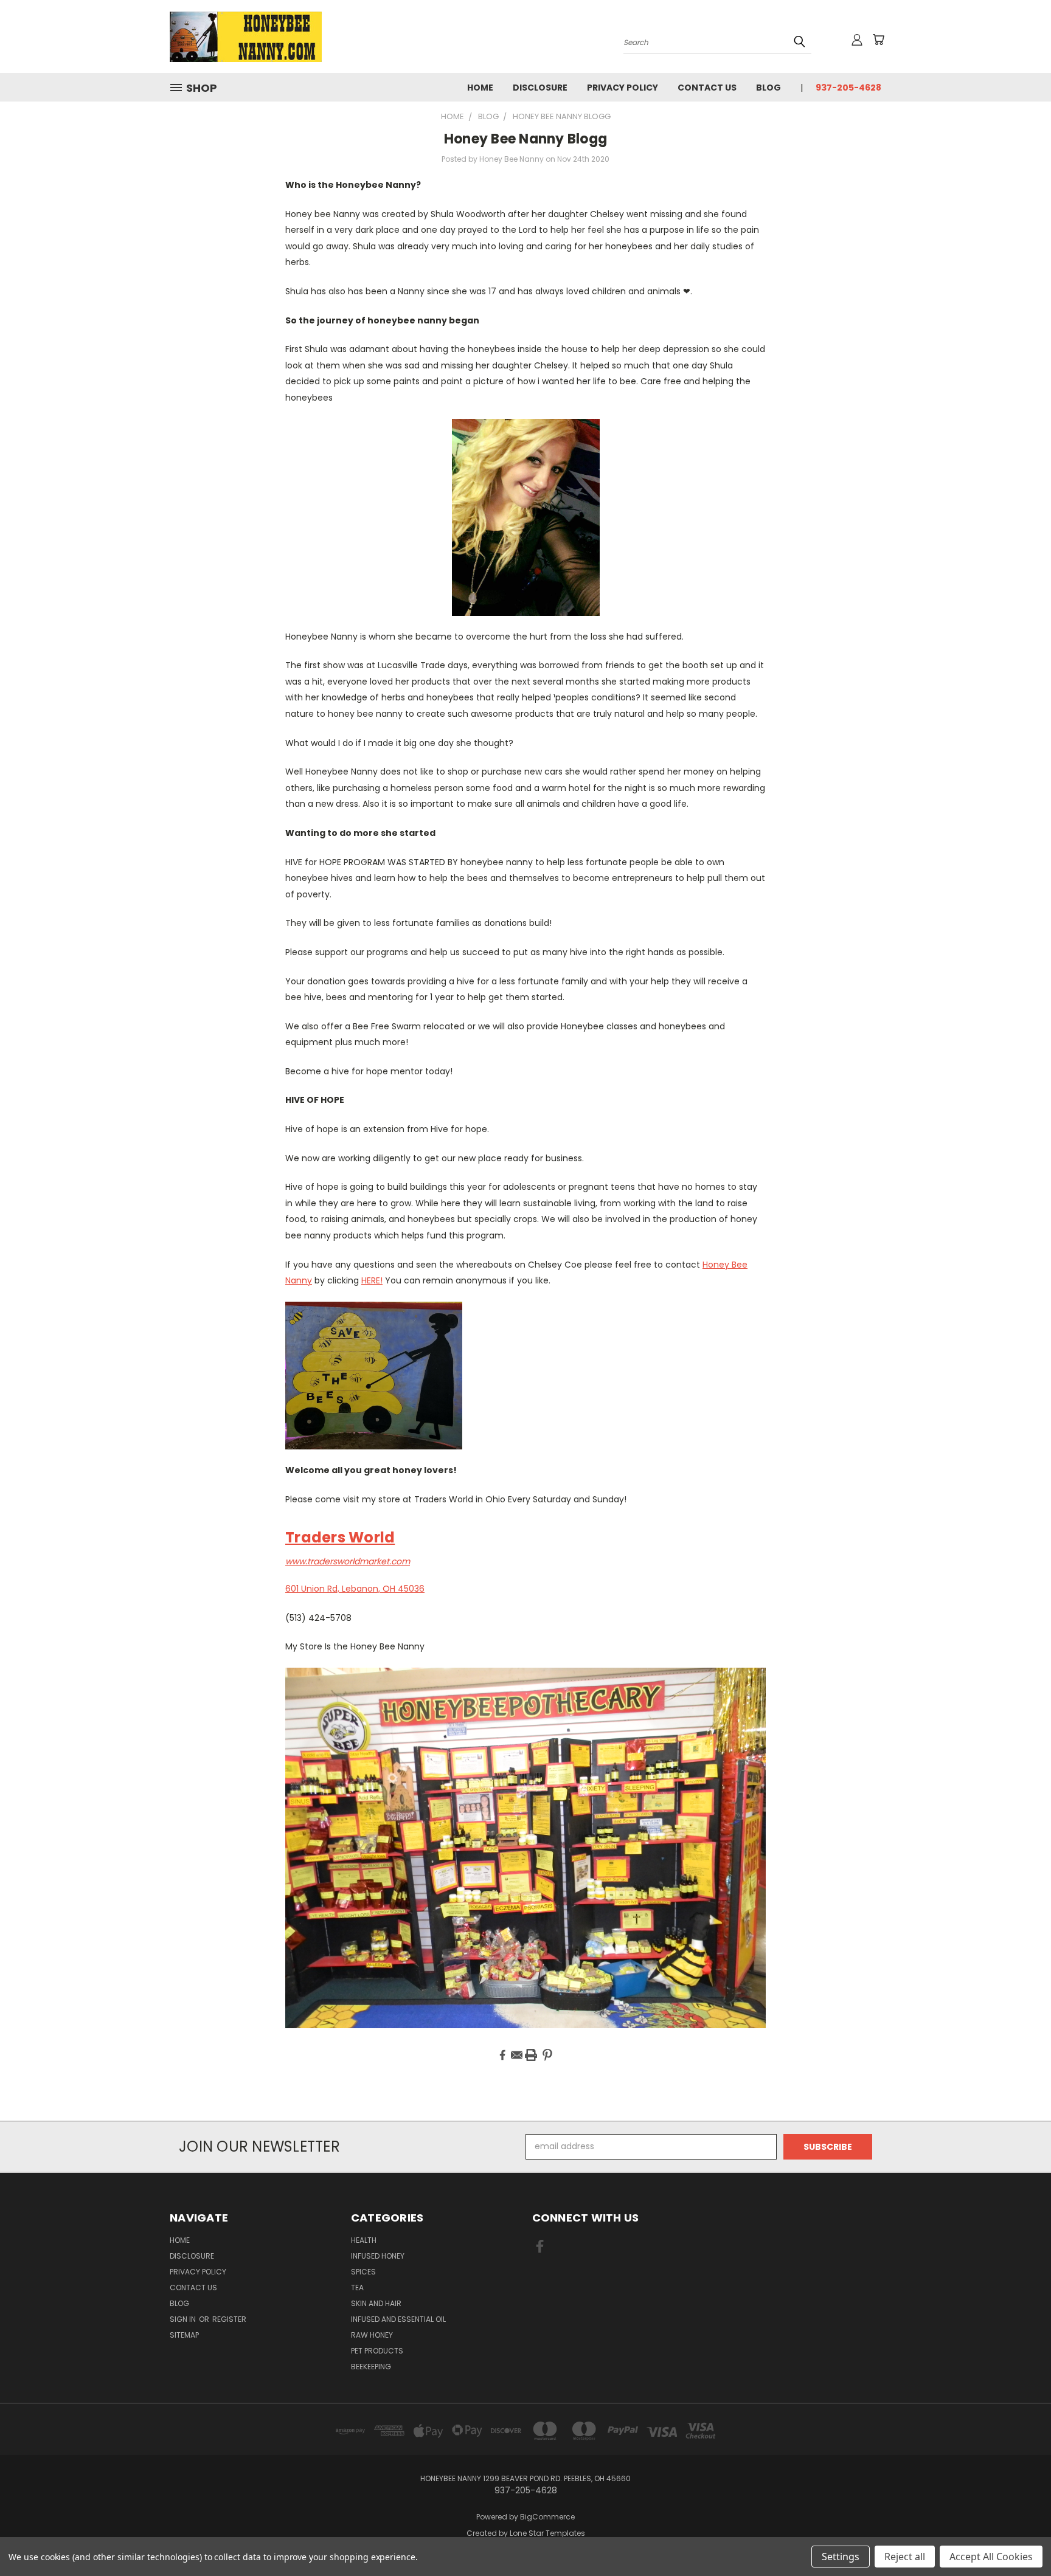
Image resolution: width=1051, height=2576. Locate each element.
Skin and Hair (376, 2303)
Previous (1019, 2538)
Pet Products (377, 2351)
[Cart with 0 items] (878, 40)
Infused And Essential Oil (398, 2319)
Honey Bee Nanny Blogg (525, 139)
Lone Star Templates (547, 2533)
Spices (363, 2272)
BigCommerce (547, 2517)
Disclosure (540, 88)
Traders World (340, 1537)
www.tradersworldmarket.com (348, 1561)
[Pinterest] (547, 2055)
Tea (357, 2288)
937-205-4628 (848, 88)
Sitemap (184, 2335)
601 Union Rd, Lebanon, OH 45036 (355, 1589)
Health (364, 2240)
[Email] (517, 2055)
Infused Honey (378, 2256)
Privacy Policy (623, 88)
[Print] (531, 2055)
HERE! (372, 1280)
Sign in (184, 2319)
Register (229, 2319)
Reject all (905, 2557)
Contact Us (707, 88)
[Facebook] (502, 2055)
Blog (768, 88)
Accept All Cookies (991, 2557)
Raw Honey (372, 2335)
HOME (480, 88)
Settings (841, 2557)
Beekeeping (371, 2367)
